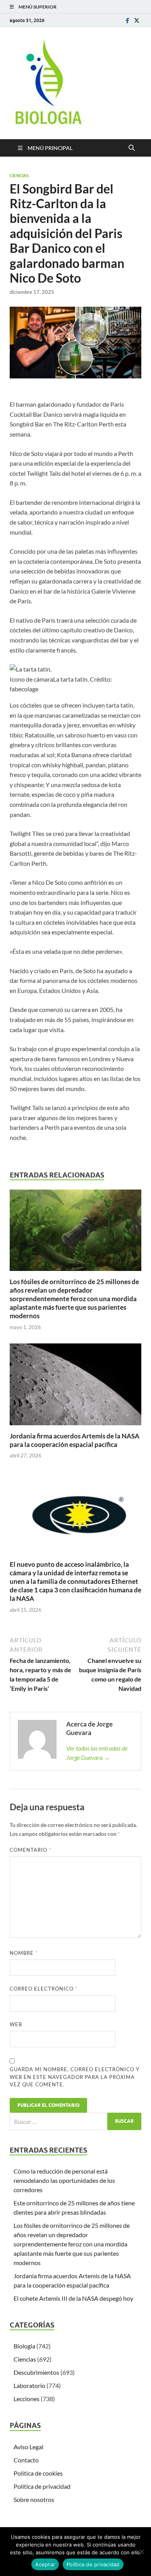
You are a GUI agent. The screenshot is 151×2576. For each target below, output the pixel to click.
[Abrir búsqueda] (132, 148)
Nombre (24, 1953)
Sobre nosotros (34, 2499)
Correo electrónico (44, 1989)
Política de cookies (38, 2473)
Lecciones (27, 2399)
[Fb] (127, 20)
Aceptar (45, 2564)
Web (16, 2024)
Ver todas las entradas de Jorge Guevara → (97, 1753)
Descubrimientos (36, 2372)
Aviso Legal (28, 2447)
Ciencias (19, 176)
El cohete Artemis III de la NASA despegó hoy (73, 2298)
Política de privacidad (42, 2486)
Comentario (30, 1850)
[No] (141, 2552)
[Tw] (137, 20)
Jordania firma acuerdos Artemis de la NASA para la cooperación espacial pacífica (75, 1440)
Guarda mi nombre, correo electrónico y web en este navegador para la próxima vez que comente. (75, 2077)
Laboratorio (29, 2385)
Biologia (24, 2346)
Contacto (26, 2460)
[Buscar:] (75, 2121)
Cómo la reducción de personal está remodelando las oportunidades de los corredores (64, 2180)
